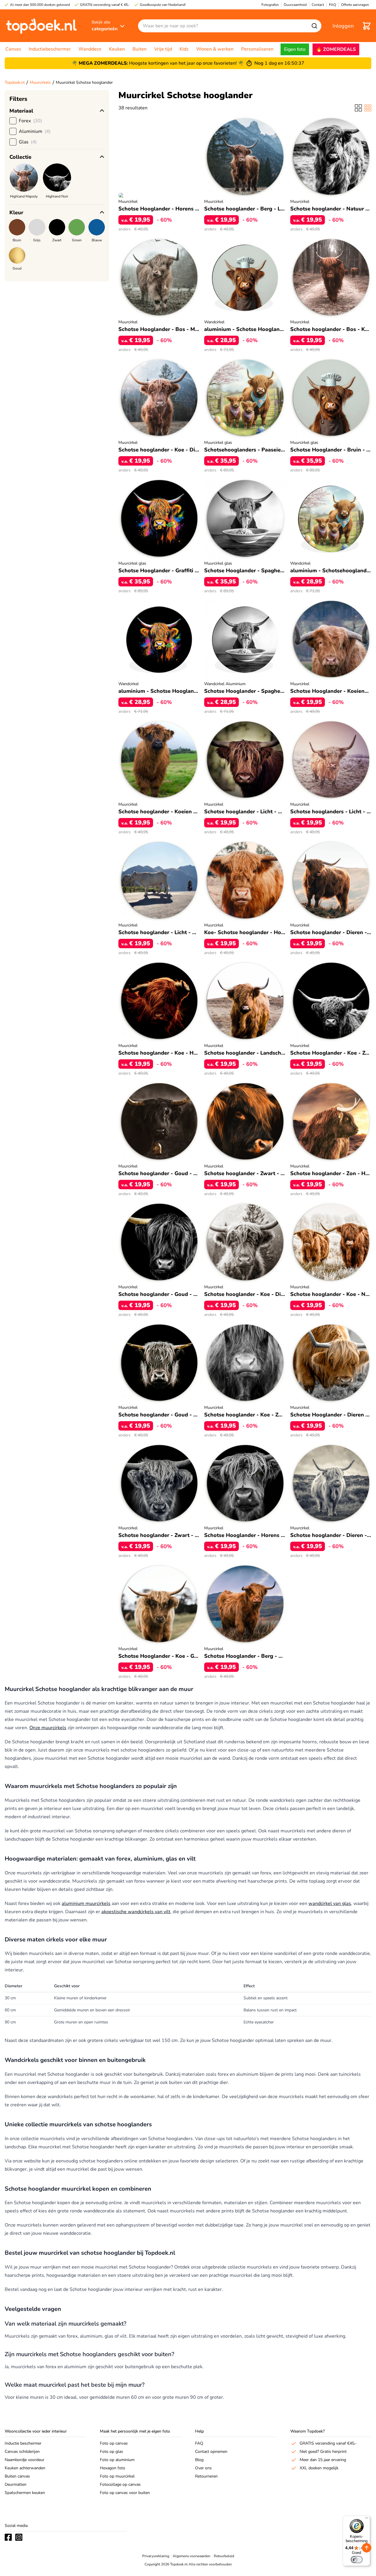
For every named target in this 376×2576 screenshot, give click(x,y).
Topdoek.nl (15, 82)
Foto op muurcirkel (117, 2476)
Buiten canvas (17, 2476)
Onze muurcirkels (48, 1728)
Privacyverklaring (156, 2556)
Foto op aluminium (117, 2460)
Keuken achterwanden (25, 2468)
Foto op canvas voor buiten (125, 2493)
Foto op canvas (114, 2443)
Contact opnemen (211, 2452)
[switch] (357, 2560)
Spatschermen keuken (25, 2493)
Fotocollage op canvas (120, 2484)
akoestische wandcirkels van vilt (136, 1912)
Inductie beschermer (23, 2443)
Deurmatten (16, 2484)
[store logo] (41, 26)
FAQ (199, 2443)
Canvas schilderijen (22, 2452)
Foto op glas (111, 2452)
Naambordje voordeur (25, 2460)
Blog (199, 2460)
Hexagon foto (113, 2468)
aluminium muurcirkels (86, 1903)
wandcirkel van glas (330, 1903)
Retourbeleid (224, 2556)
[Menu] (367, 2519)
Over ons (203, 2468)
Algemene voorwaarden (192, 2556)
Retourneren (206, 2476)
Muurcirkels (40, 82)
